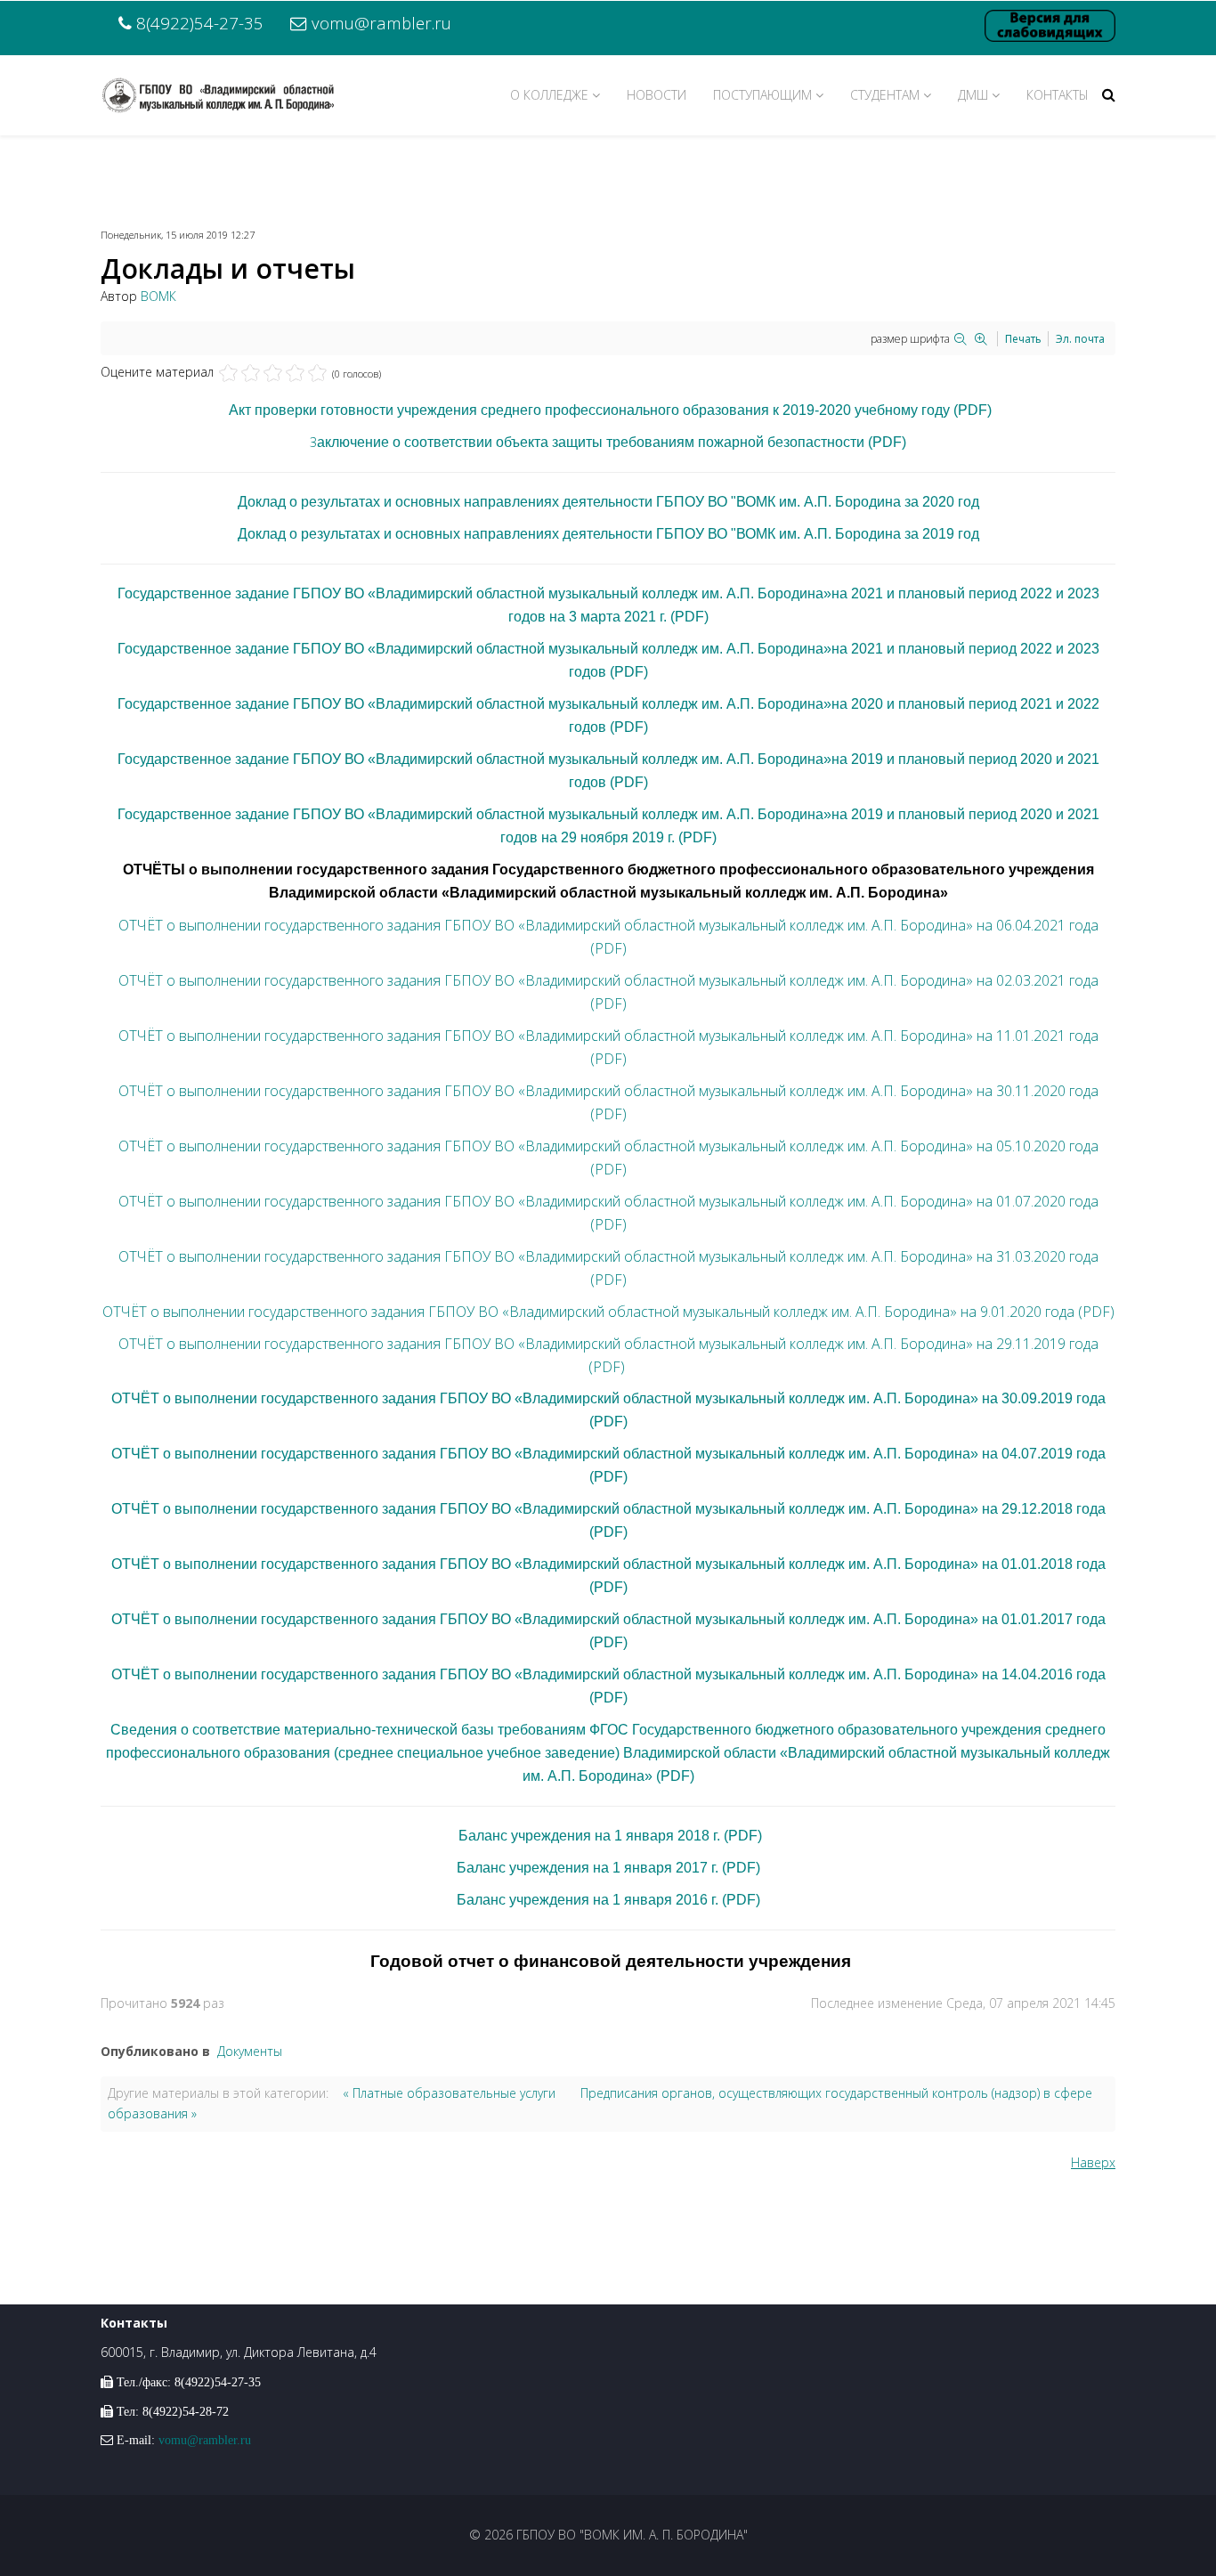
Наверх (1093, 2162)
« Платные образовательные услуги (449, 2093)
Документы (250, 2051)
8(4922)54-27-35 (200, 23)
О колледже (549, 95)
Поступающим (762, 95)
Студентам (885, 95)
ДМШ (973, 95)
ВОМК (158, 296)
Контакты (1058, 95)
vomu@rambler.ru (381, 23)
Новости (657, 95)
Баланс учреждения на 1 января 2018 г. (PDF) (610, 1836)
